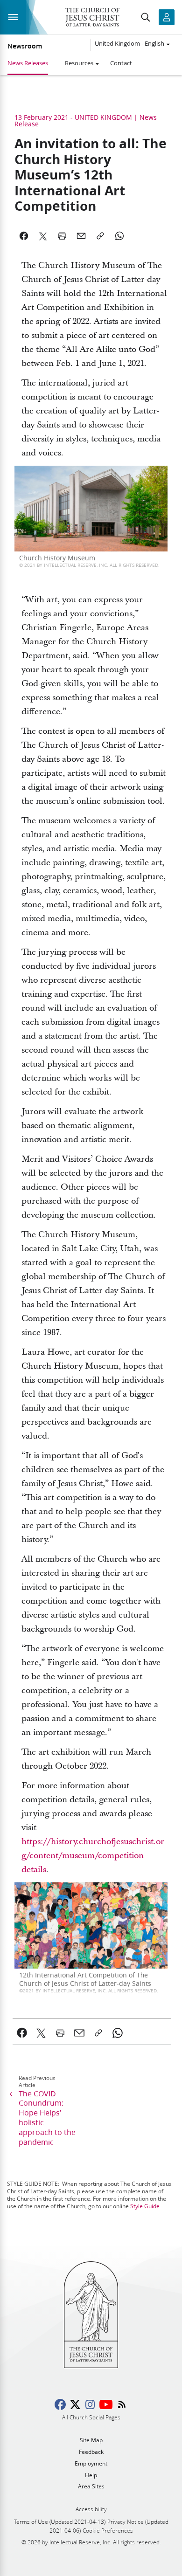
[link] (22, 2033)
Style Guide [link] (145, 2206)
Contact (121, 63)
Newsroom (25, 46)
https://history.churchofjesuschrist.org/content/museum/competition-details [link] (93, 1856)
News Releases (28, 63)
